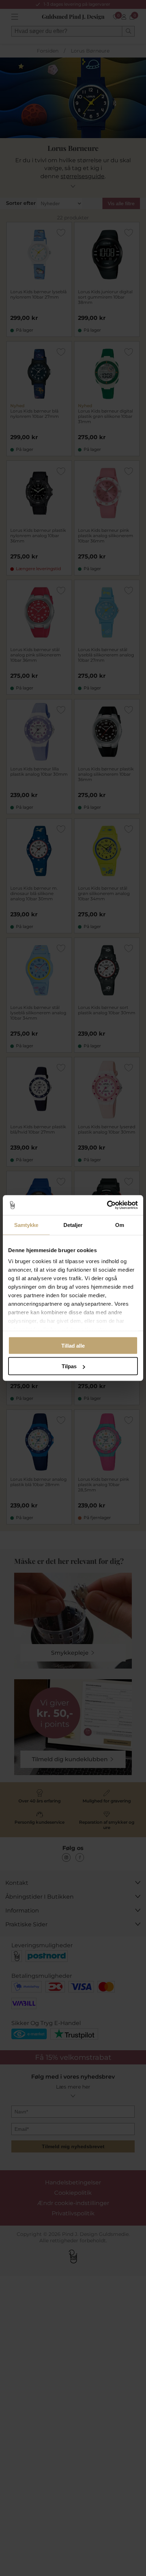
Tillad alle (73, 1345)
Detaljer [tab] (73, 1225)
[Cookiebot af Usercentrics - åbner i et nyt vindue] (107, 1205)
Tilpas (69, 1366)
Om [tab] (120, 1225)
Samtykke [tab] (26, 1225)
